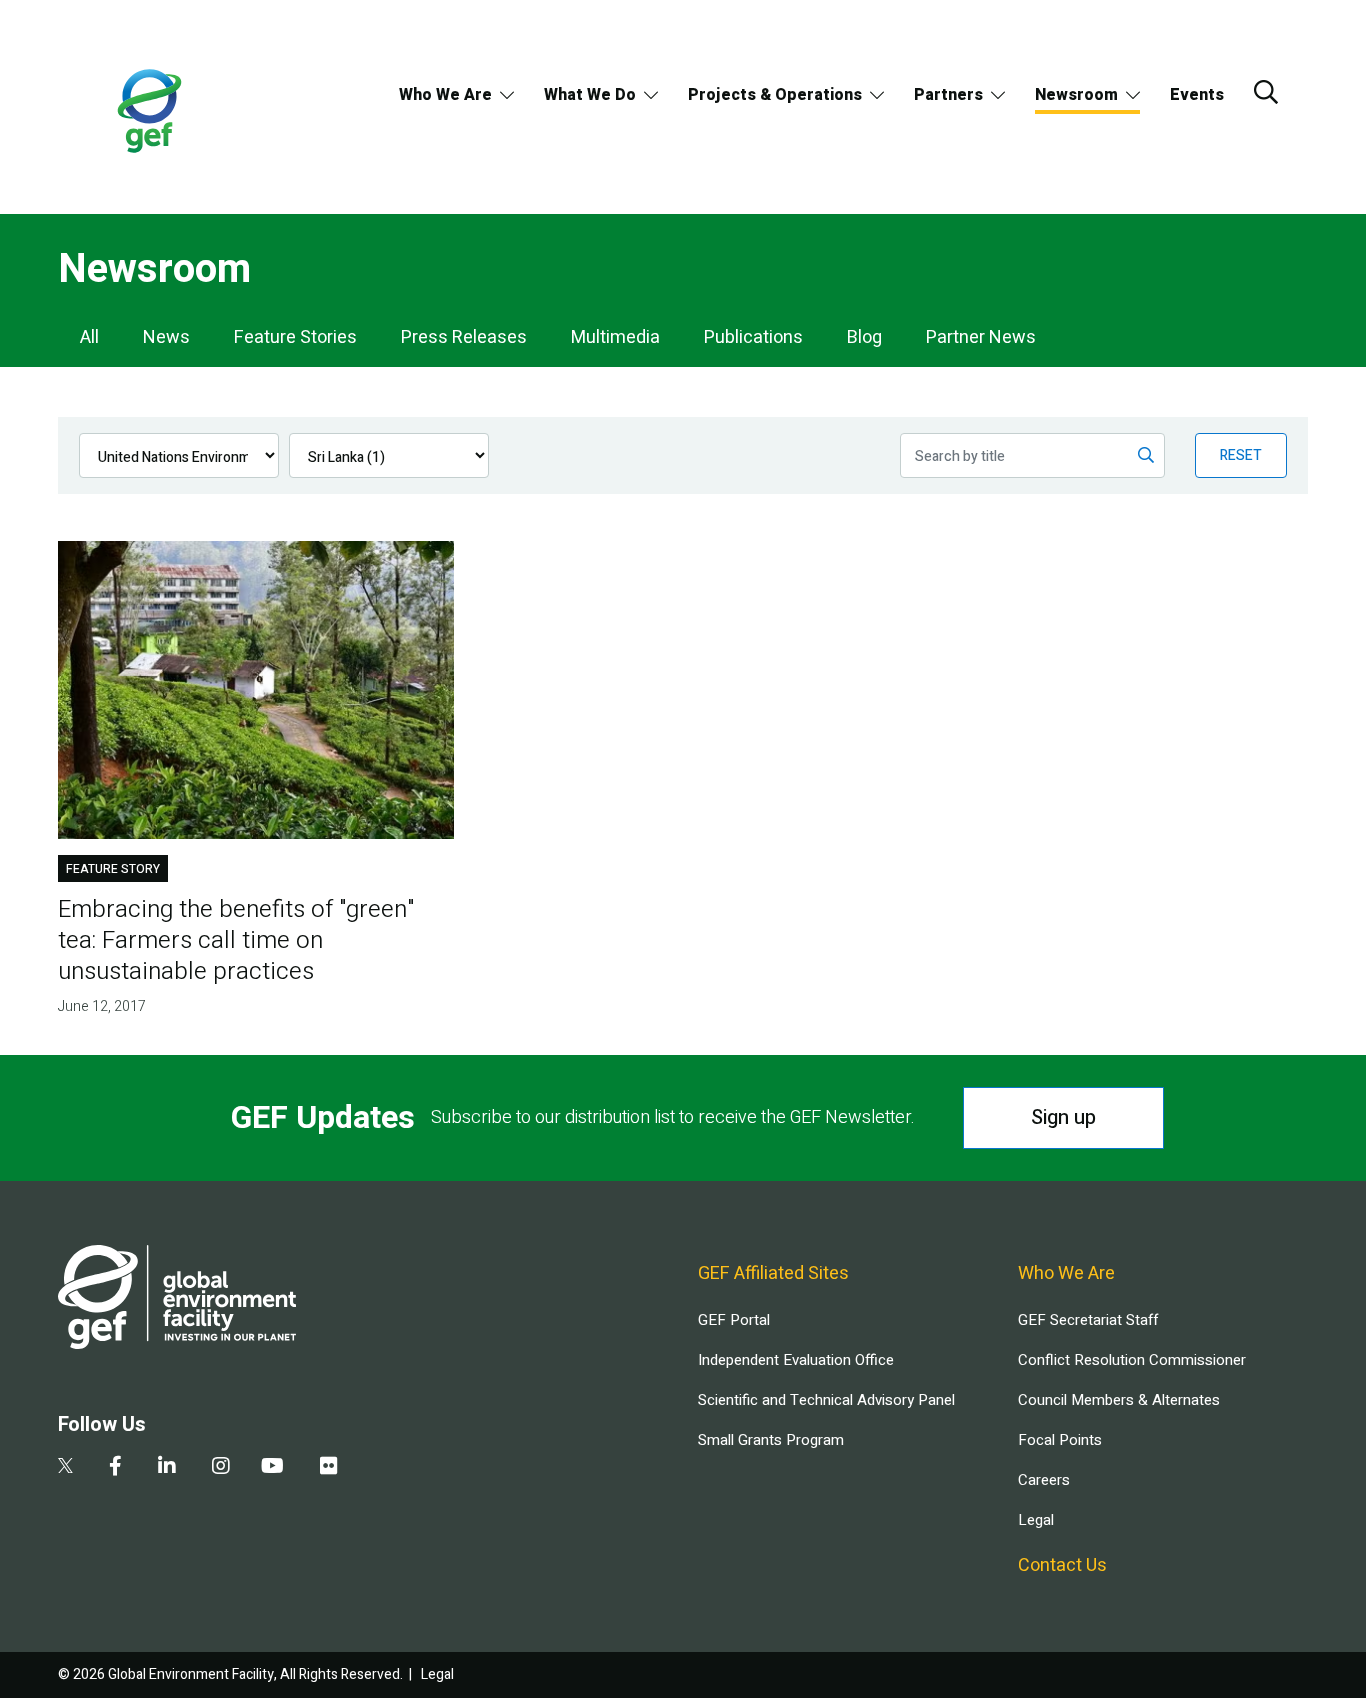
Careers (1044, 1480)
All (89, 337)
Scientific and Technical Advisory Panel (826, 1400)
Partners (948, 95)
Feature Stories (295, 337)
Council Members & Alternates (1119, 1400)
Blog (864, 337)
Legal (1036, 1520)
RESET (1241, 455)
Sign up (1063, 1117)
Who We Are (445, 95)
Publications (753, 337)
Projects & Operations (775, 95)
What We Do (590, 95)
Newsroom (1076, 95)
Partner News (981, 337)
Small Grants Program (771, 1440)
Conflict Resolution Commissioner (1132, 1360)
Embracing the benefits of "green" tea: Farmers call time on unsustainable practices (236, 940)
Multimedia (615, 337)
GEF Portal (734, 1320)
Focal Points (1060, 1440)
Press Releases (464, 337)
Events (1197, 95)
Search (1266, 92)
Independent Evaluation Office (796, 1360)
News (166, 337)
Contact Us (1062, 1565)
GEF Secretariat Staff (1088, 1320)
